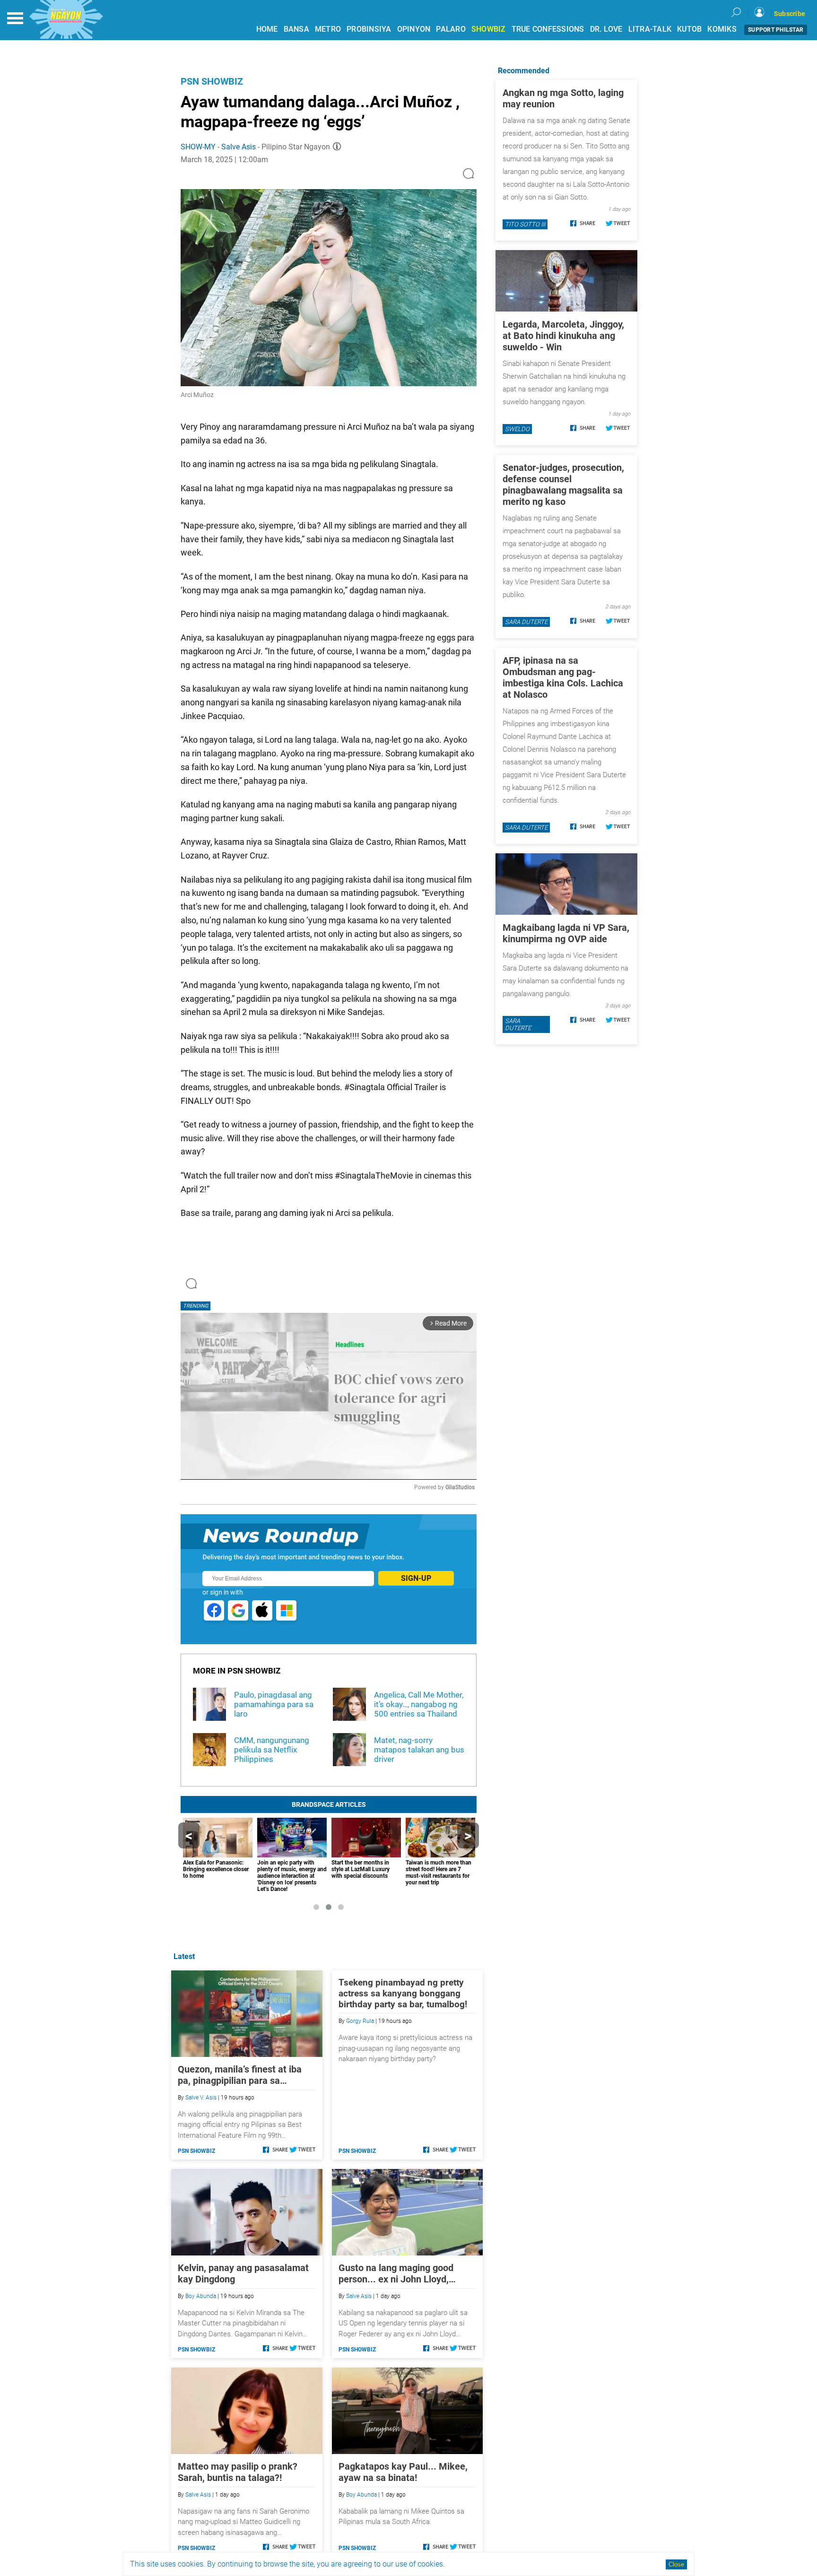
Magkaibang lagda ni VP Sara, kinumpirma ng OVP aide (566, 933)
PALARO (451, 29)
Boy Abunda (201, 2296)
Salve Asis (239, 147)
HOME (267, 29)
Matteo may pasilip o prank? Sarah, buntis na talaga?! (238, 2472)
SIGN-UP (416, 1578)
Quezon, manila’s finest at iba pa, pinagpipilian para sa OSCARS (240, 2075)
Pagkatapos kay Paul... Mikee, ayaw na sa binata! (403, 2472)
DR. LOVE (606, 29)
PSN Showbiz (212, 81)
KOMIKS (722, 29)
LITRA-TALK (650, 29)
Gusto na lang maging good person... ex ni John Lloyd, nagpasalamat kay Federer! (396, 2273)
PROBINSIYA (369, 29)
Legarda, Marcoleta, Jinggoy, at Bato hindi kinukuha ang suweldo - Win (563, 336)
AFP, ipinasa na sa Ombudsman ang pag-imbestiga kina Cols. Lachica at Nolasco (563, 677)
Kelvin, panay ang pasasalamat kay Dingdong (243, 2273)
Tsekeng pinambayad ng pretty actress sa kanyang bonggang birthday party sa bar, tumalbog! (403, 1993)
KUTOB (689, 29)
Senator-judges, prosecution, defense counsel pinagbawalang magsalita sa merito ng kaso (563, 485)
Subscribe (790, 14)
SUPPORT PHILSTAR (776, 30)
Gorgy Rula (360, 2021)
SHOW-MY (198, 147)
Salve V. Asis (201, 2098)
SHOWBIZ (489, 29)
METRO (328, 29)
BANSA (296, 29)
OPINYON (414, 29)
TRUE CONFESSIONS (548, 29)
